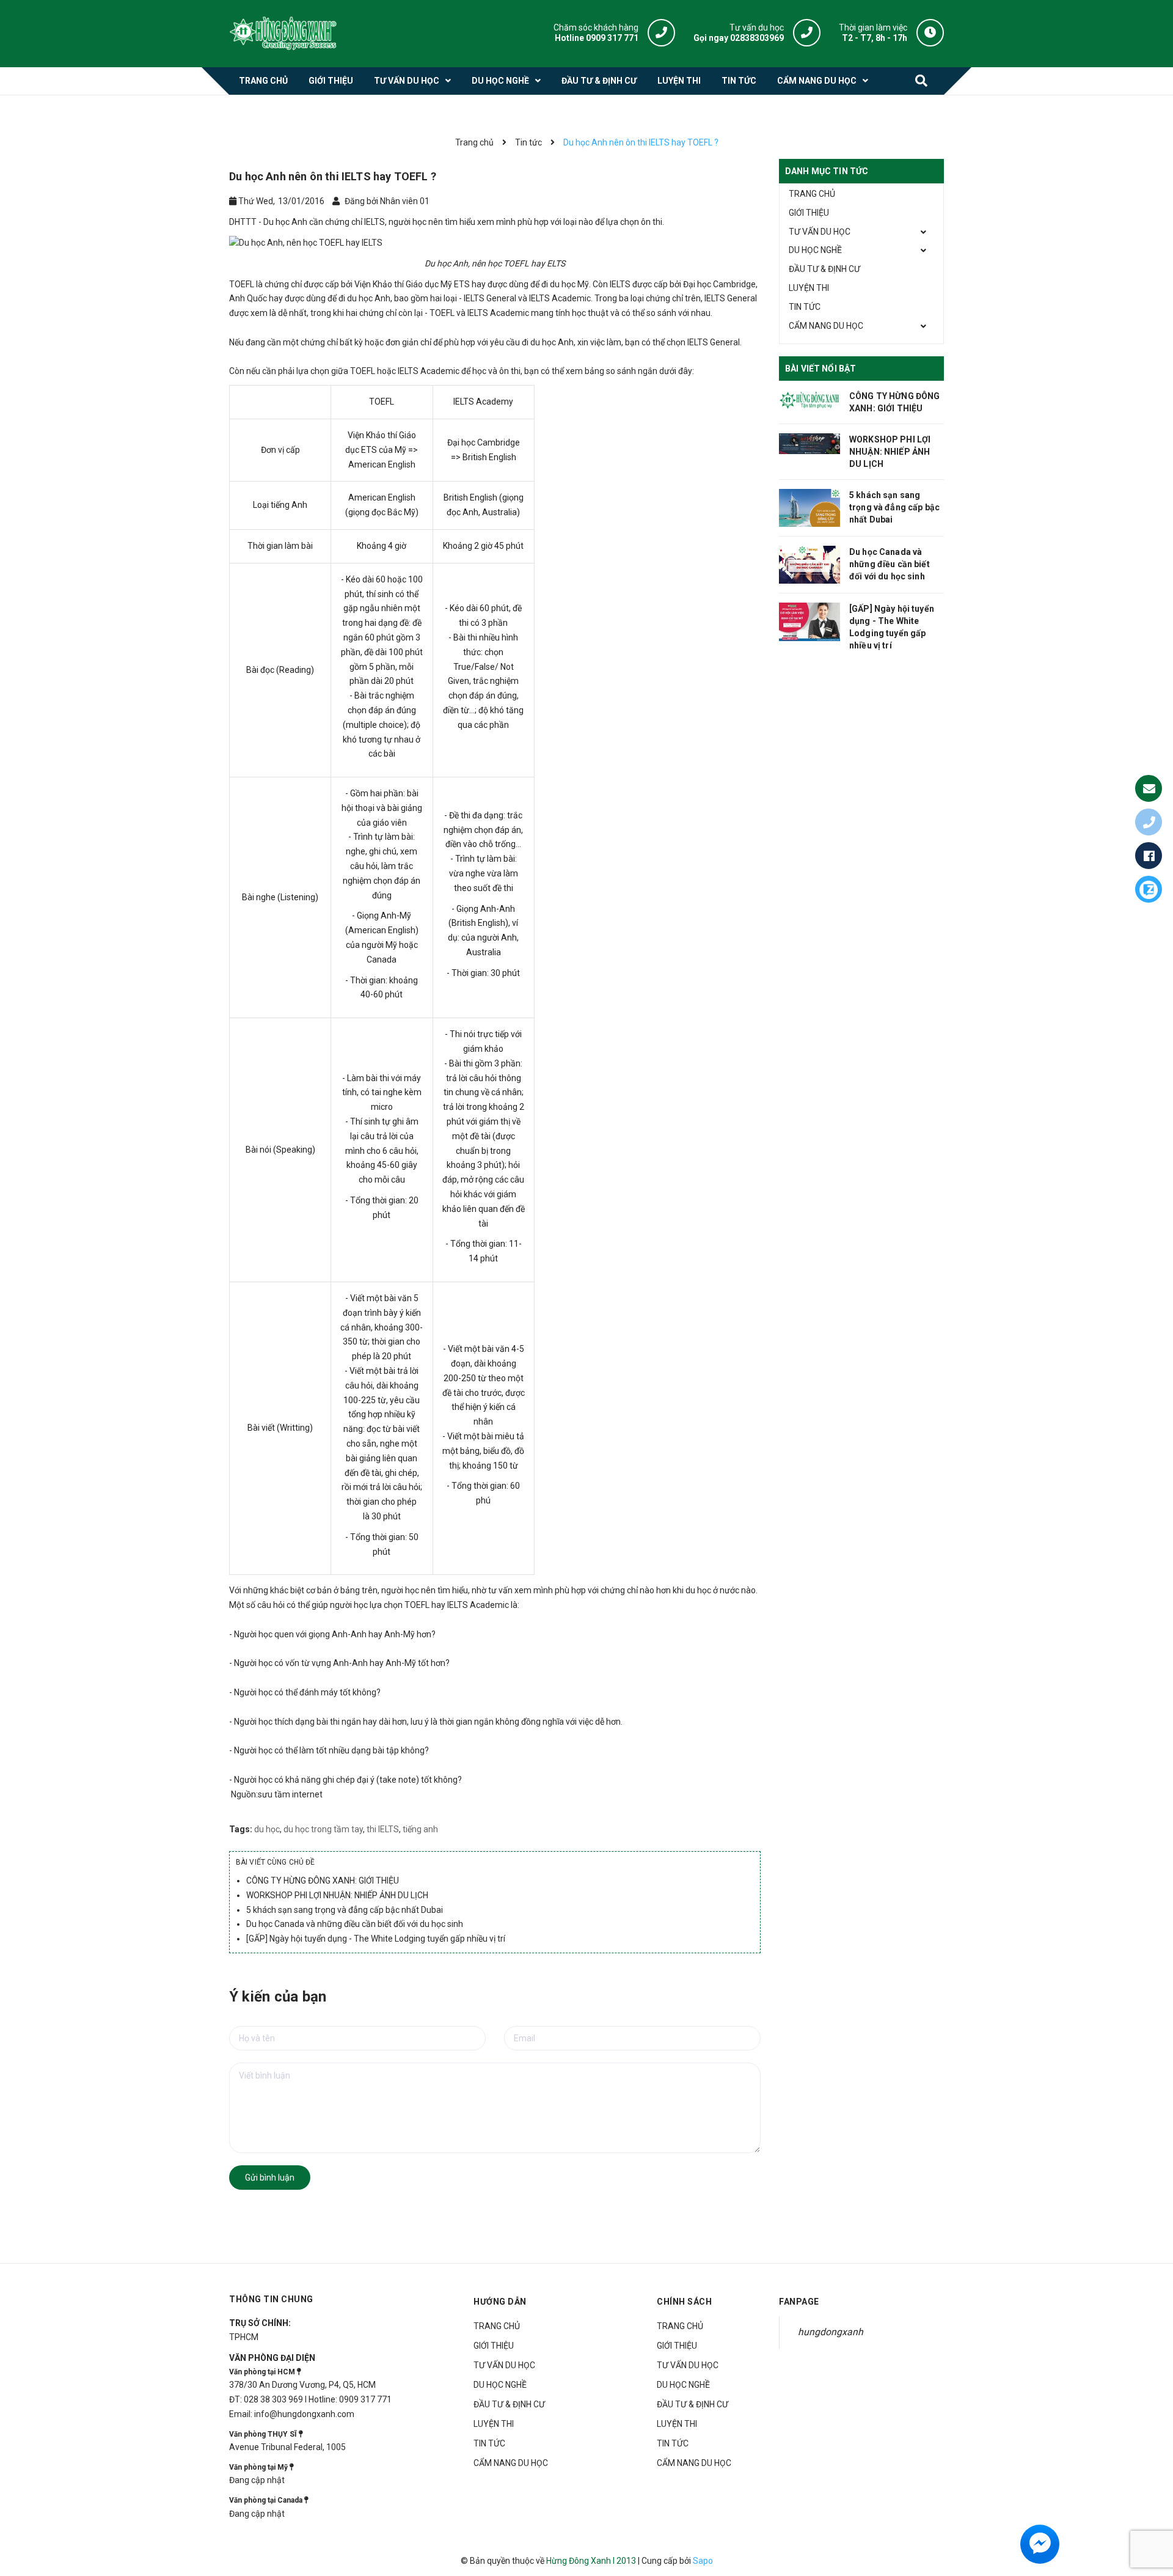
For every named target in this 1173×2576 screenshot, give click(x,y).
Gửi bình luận (270, 2178)
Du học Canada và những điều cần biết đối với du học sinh (355, 1924)
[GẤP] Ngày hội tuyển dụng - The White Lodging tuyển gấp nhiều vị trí (376, 1939)
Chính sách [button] (684, 2302)
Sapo (703, 2561)
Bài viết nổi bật (820, 369)
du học (267, 1829)
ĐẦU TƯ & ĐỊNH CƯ (824, 269)
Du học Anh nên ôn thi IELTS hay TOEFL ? (333, 176)
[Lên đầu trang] (1153, 2510)
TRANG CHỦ (812, 194)
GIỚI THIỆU (809, 213)
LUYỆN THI (809, 288)
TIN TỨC (805, 307)
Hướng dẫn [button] (500, 2302)
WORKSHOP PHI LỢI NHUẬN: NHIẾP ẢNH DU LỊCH (337, 1895)
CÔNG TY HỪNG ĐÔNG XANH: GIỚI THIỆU (323, 1881)
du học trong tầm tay (323, 1829)
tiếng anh (420, 1829)
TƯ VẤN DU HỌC (820, 232)
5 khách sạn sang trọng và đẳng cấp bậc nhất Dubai (345, 1910)
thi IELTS (383, 1829)
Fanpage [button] (799, 2302)
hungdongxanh (831, 2332)
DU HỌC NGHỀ (815, 250)
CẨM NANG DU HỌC (826, 326)
